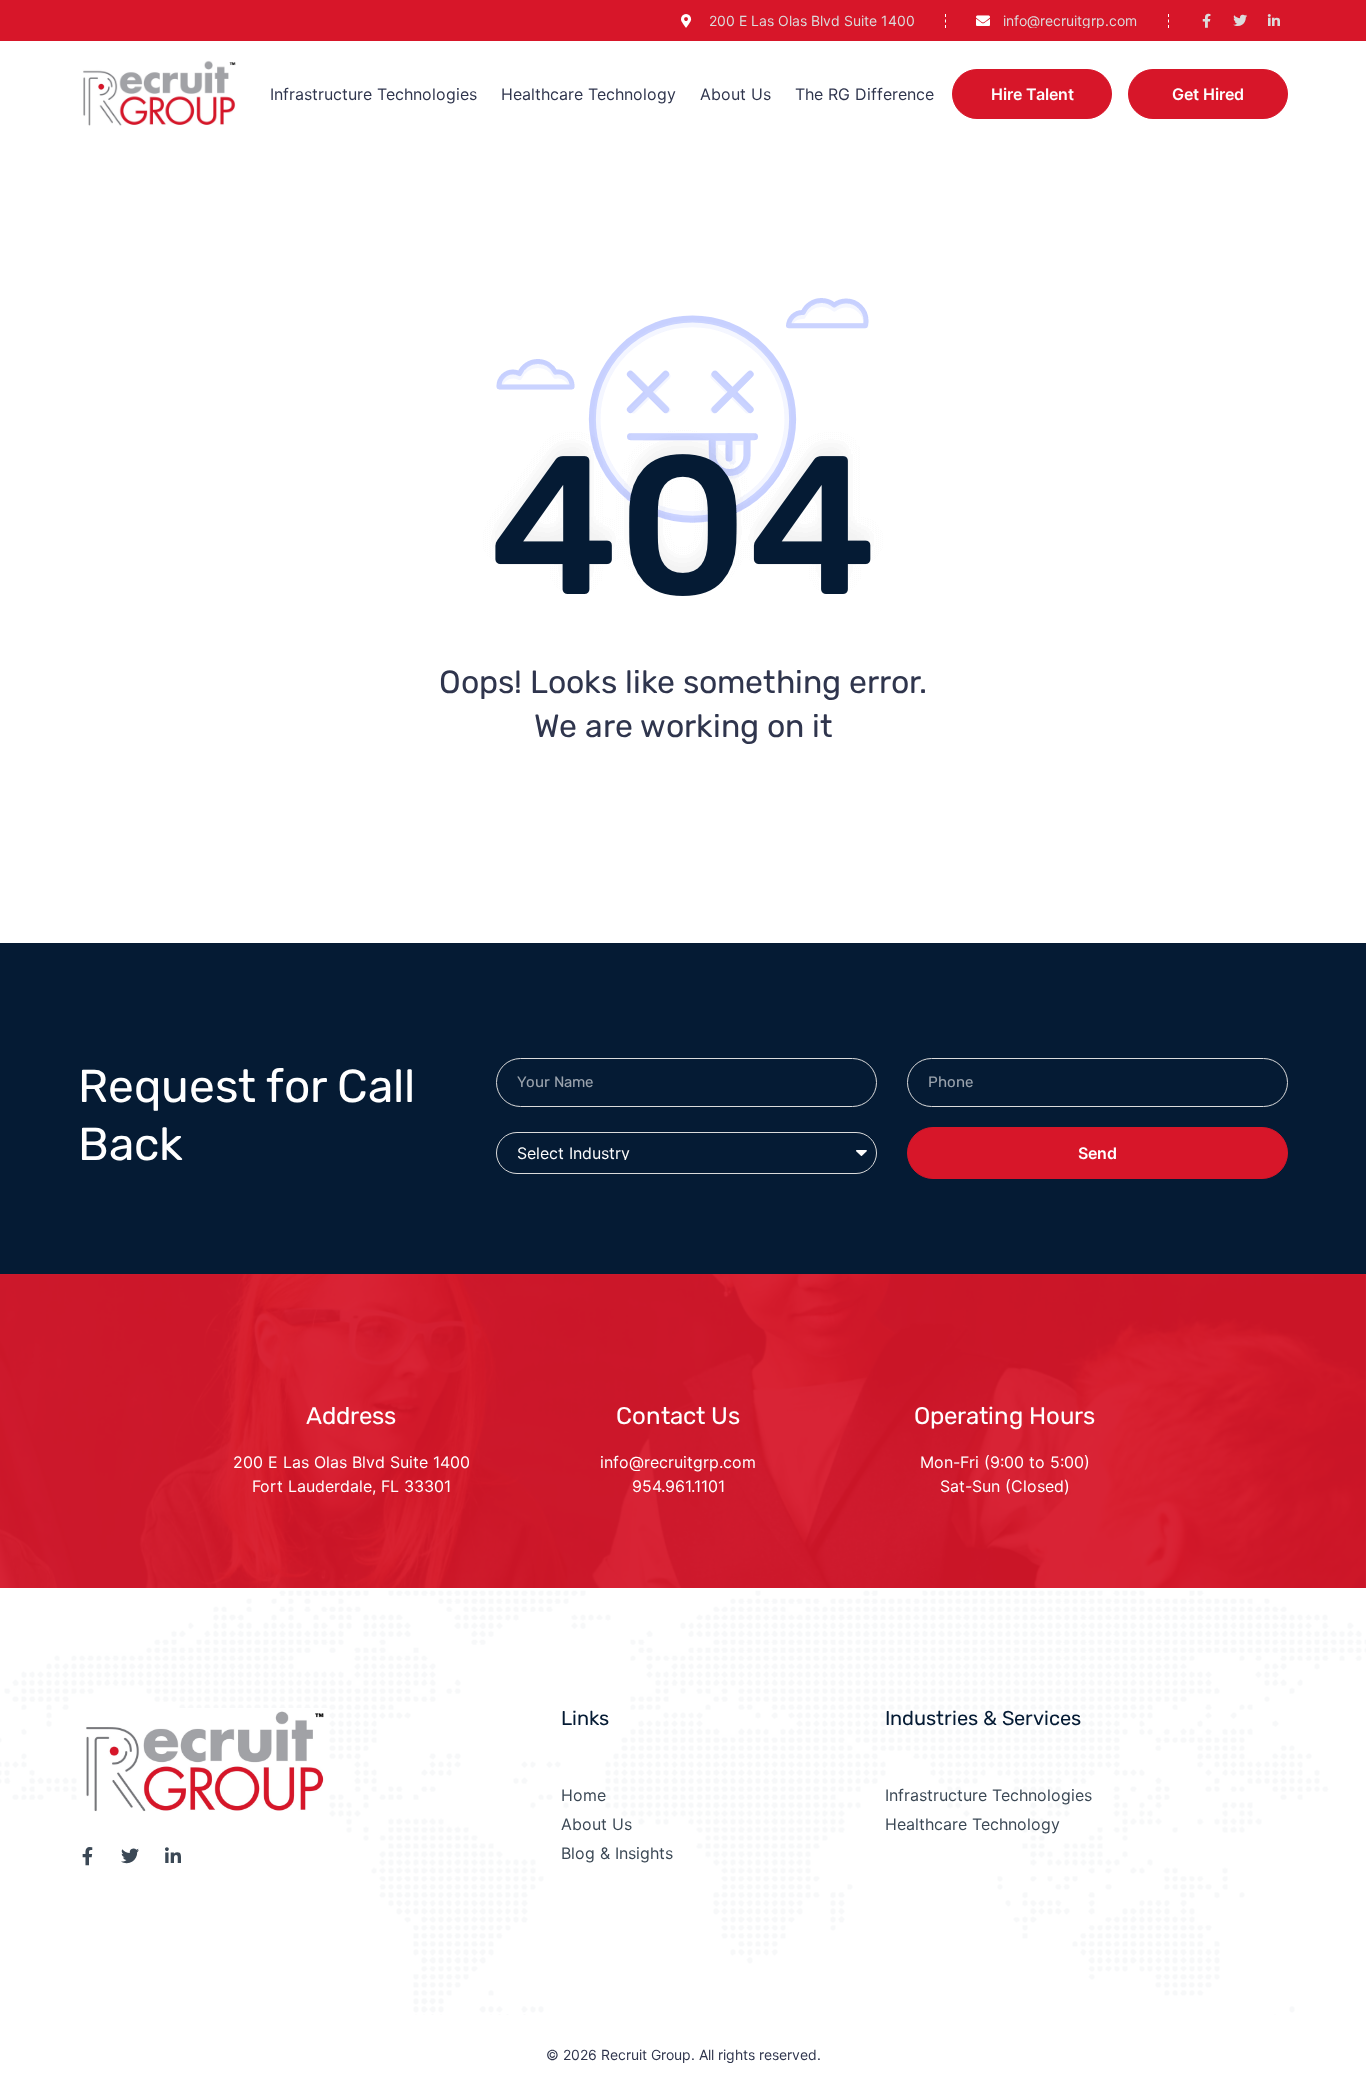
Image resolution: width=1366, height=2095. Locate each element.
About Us (735, 94)
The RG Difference (864, 94)
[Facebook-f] (1206, 21)
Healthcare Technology (588, 94)
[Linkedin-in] (1274, 21)
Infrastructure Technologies (373, 94)
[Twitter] (1240, 21)
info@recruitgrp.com (678, 1462)
